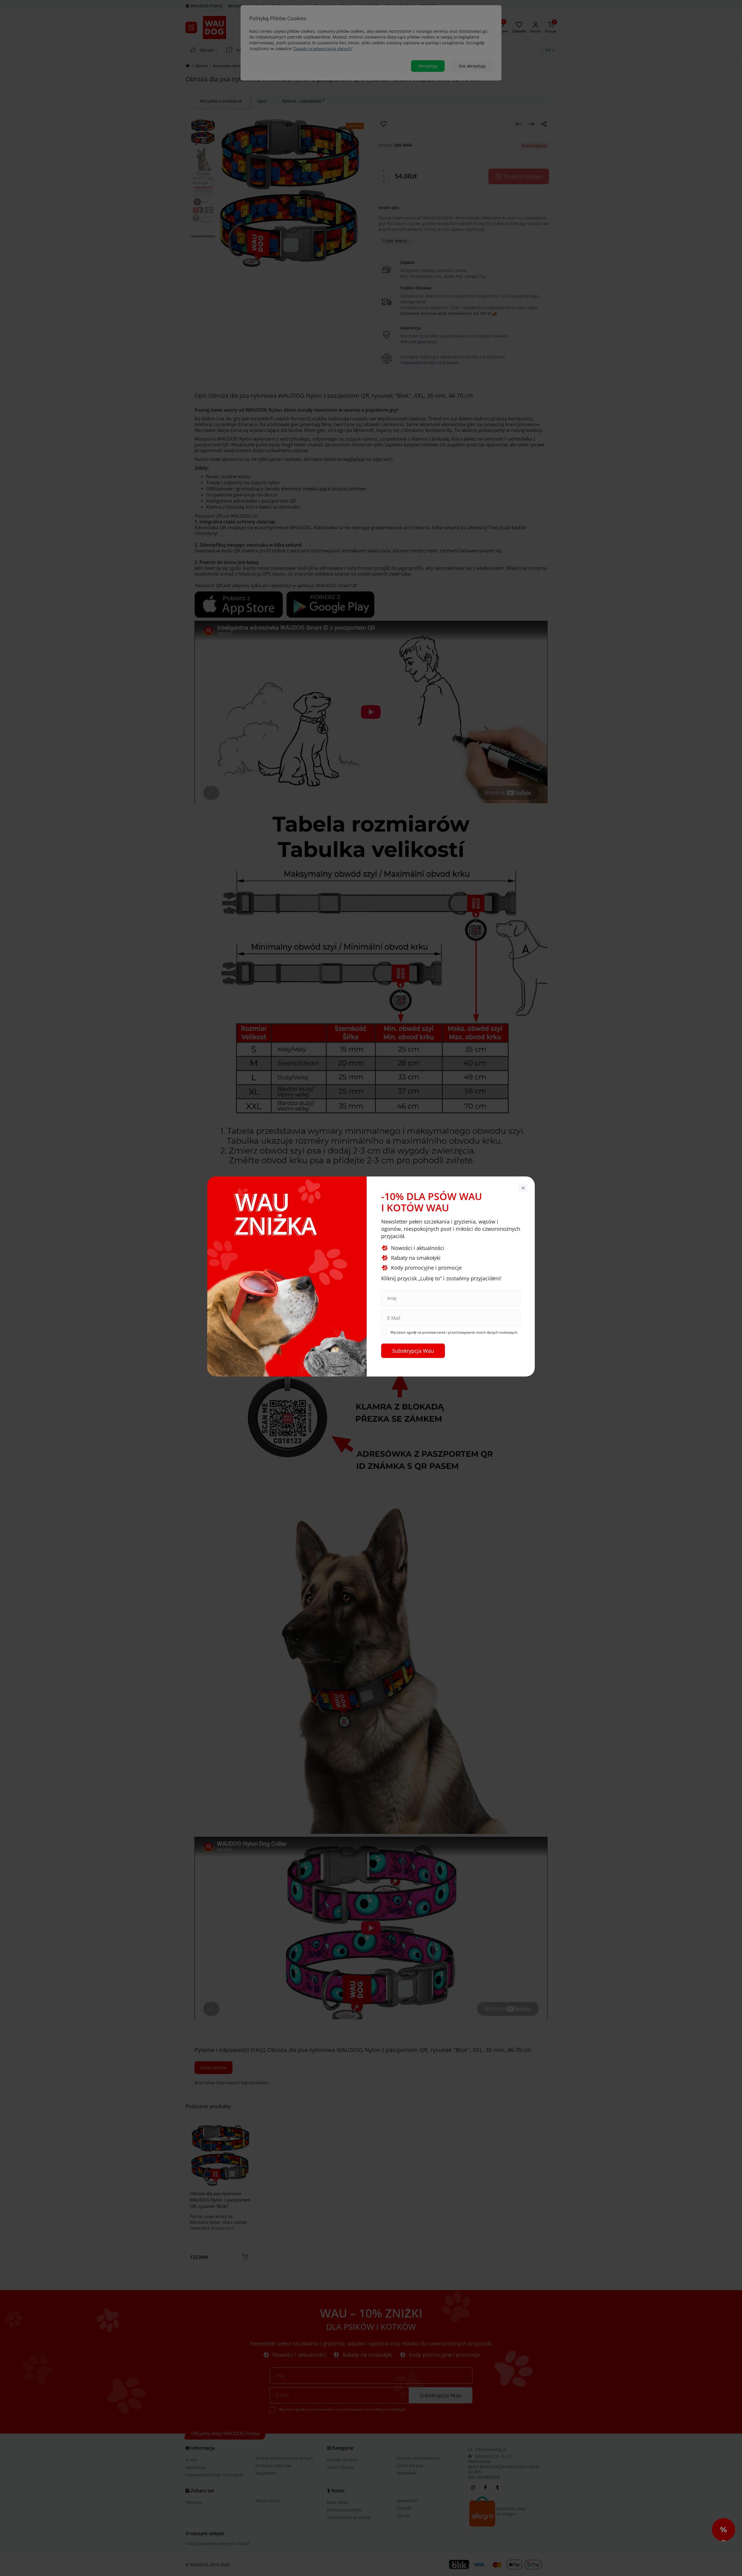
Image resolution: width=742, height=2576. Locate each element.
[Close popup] (523, 1188)
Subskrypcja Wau (413, 1351)
